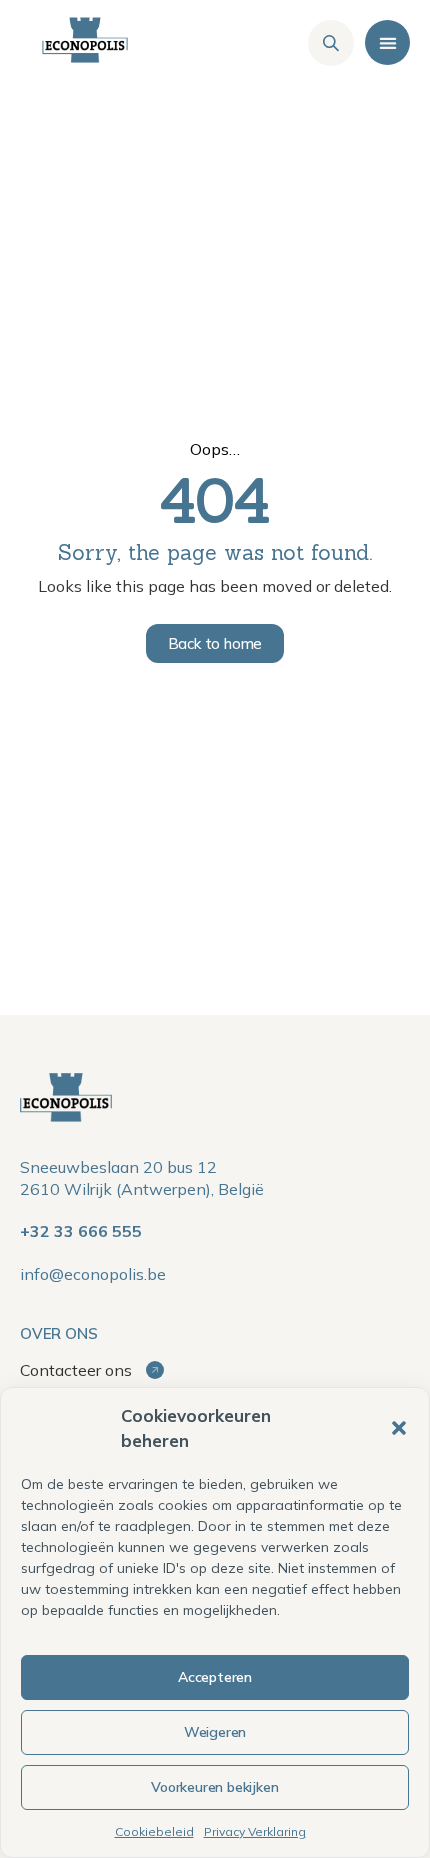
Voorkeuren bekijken (214, 1787)
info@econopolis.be (93, 1274)
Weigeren (215, 1732)
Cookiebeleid (154, 1831)
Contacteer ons (78, 1370)
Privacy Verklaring (255, 1831)
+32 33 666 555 (81, 1231)
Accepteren (215, 1677)
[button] (399, 1428)
